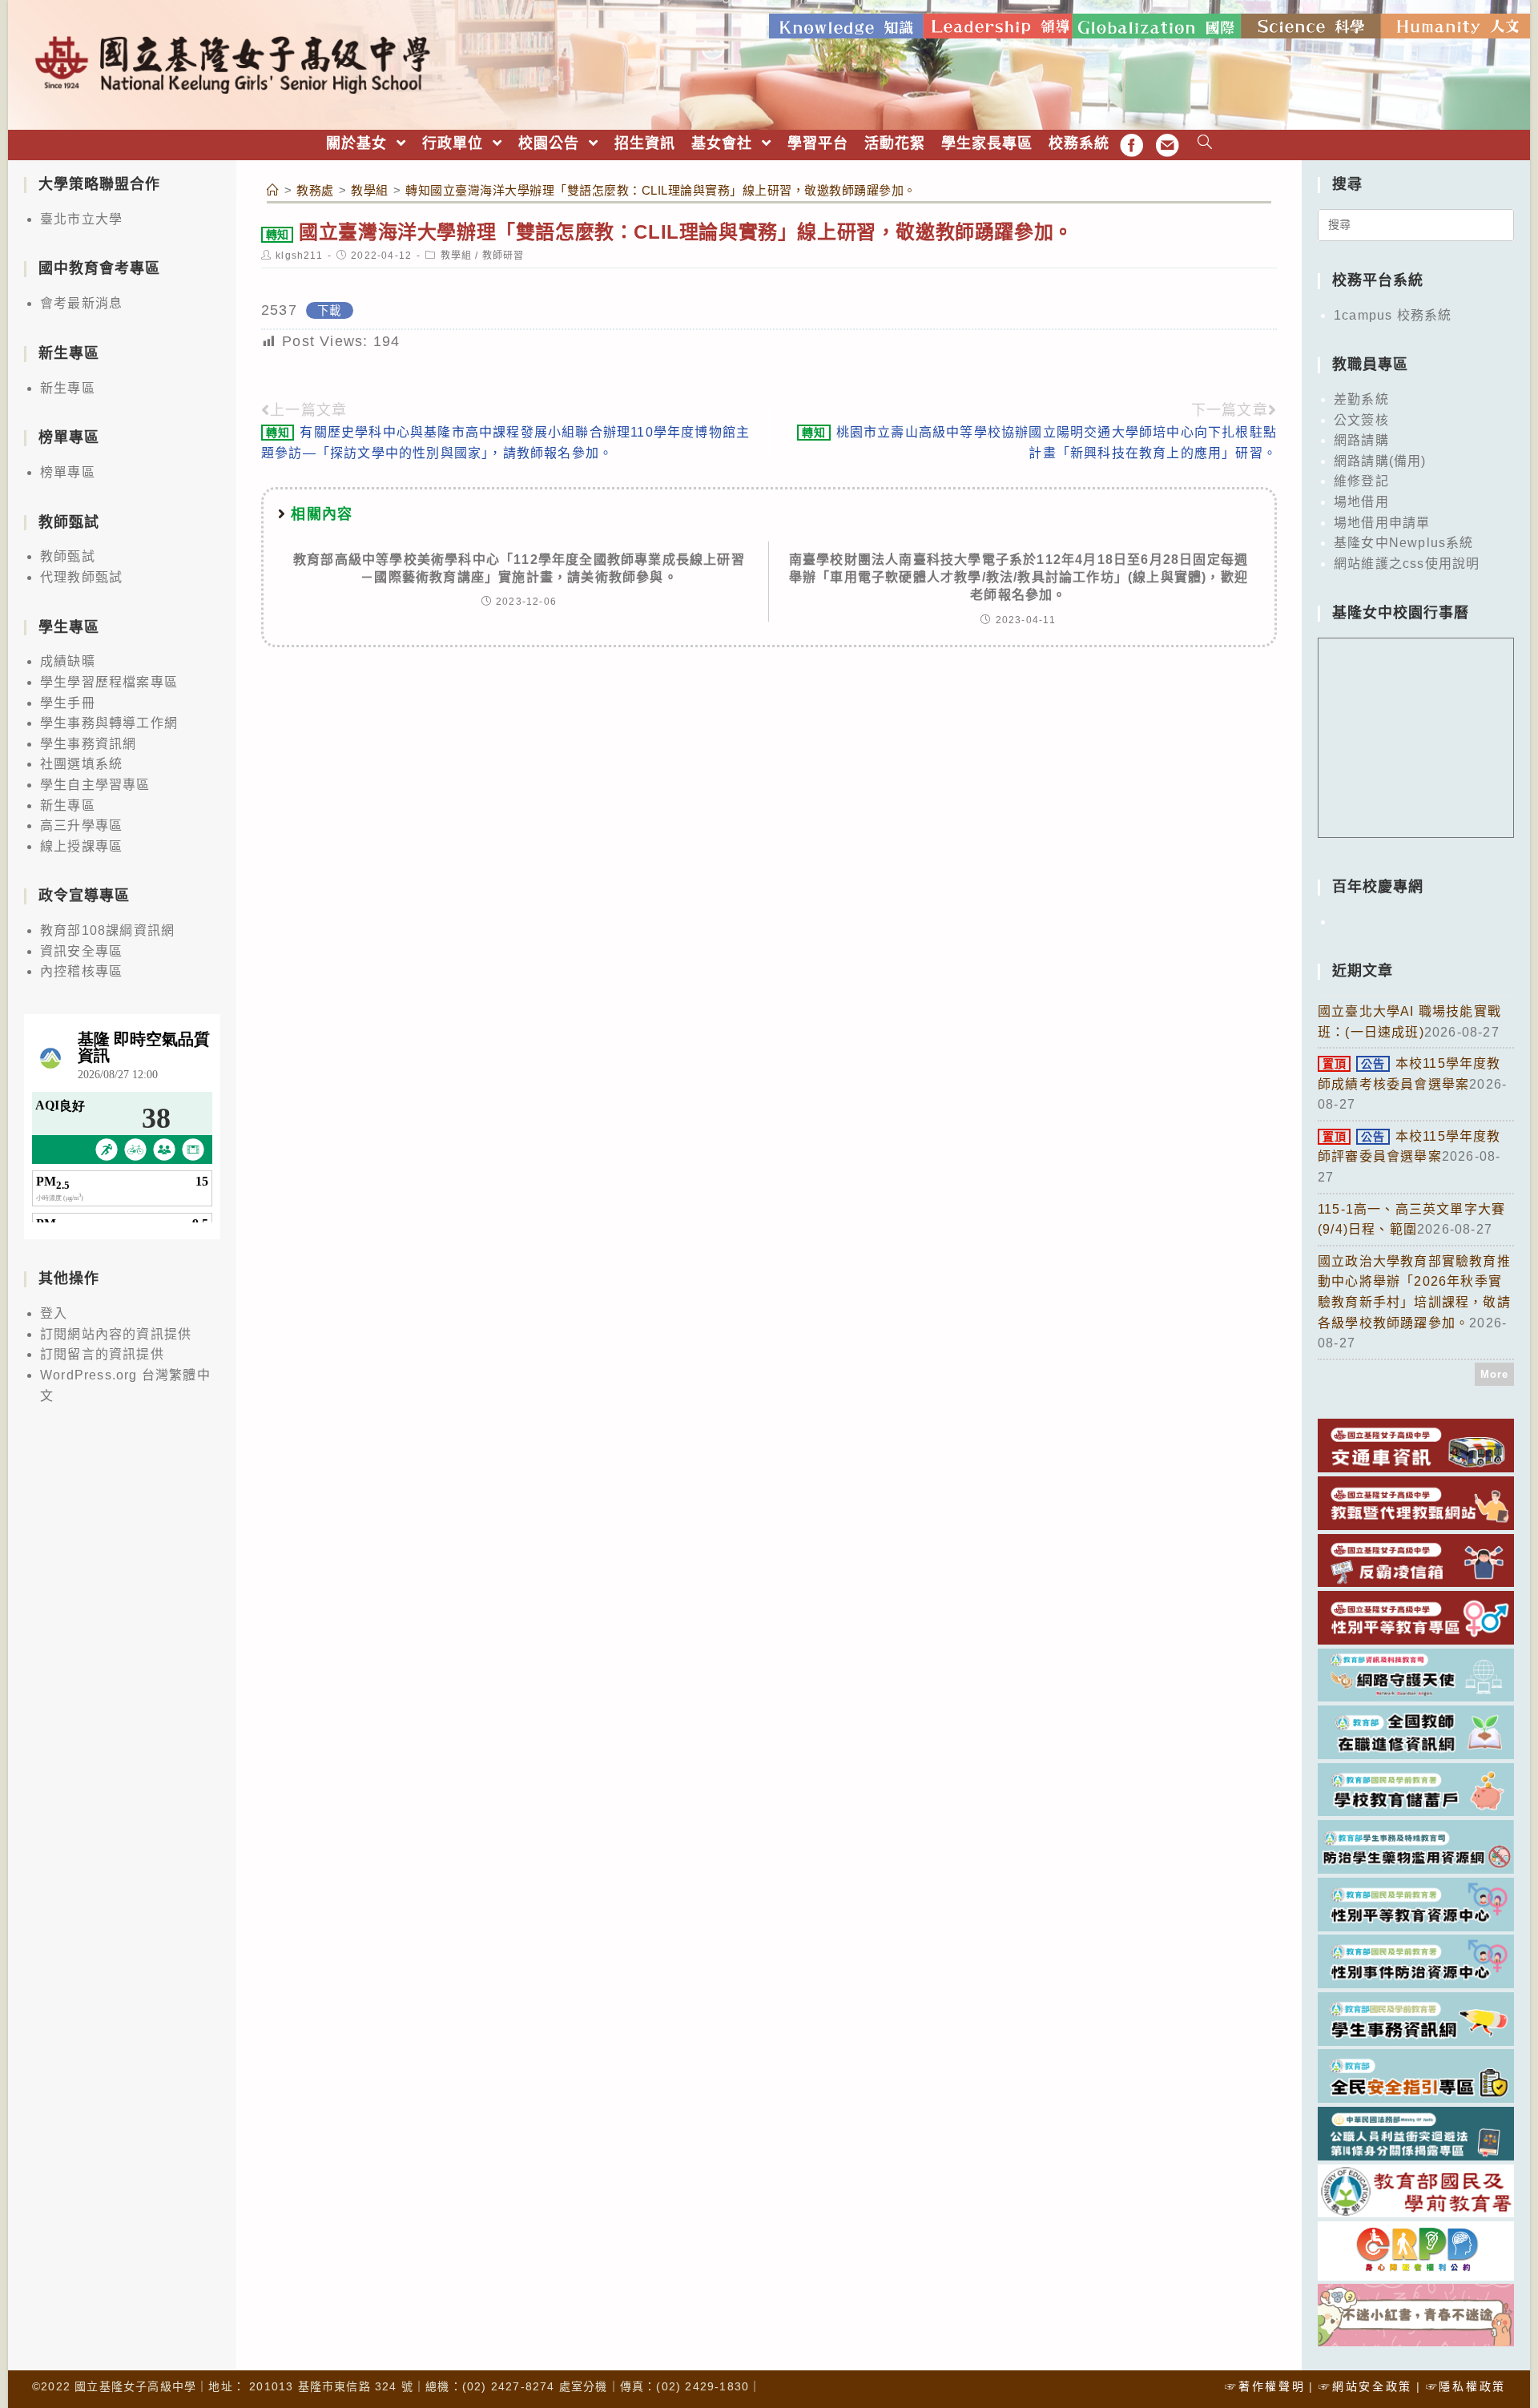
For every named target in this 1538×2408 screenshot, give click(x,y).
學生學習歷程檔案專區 (109, 682)
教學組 (457, 256)
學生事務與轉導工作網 (109, 723)
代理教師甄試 (81, 577)
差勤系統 (1361, 399)
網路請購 (1361, 440)
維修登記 (1361, 481)
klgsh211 (299, 256)
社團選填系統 (81, 764)
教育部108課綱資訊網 (107, 930)
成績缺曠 (68, 661)
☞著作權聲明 (1265, 2386)
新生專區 (68, 388)
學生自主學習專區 (95, 785)
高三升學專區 (81, 825)
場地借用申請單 (1382, 523)
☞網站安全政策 (1365, 2386)
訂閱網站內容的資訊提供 (116, 1334)
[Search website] (1205, 144)
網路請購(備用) (1380, 461)
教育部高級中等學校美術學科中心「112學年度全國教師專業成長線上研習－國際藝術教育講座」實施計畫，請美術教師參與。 (519, 568)
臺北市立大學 (81, 219)
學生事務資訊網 (88, 744)
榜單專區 (68, 472)
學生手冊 (68, 703)
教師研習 (503, 256)
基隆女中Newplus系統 (1404, 543)
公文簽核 (1361, 420)
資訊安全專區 (81, 951)
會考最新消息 (81, 303)
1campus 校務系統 (1393, 315)
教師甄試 (68, 556)
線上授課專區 (81, 846)
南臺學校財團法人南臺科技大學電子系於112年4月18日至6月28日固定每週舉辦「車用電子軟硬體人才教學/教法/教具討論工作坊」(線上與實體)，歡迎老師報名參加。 (1019, 578)
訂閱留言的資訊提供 (102, 1354)
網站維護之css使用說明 (1407, 564)
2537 (279, 310)
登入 (54, 1313)
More (1495, 1374)
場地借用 (1361, 502)
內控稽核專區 (81, 971)
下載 (329, 311)
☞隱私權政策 (1466, 2386)
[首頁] (273, 190)
